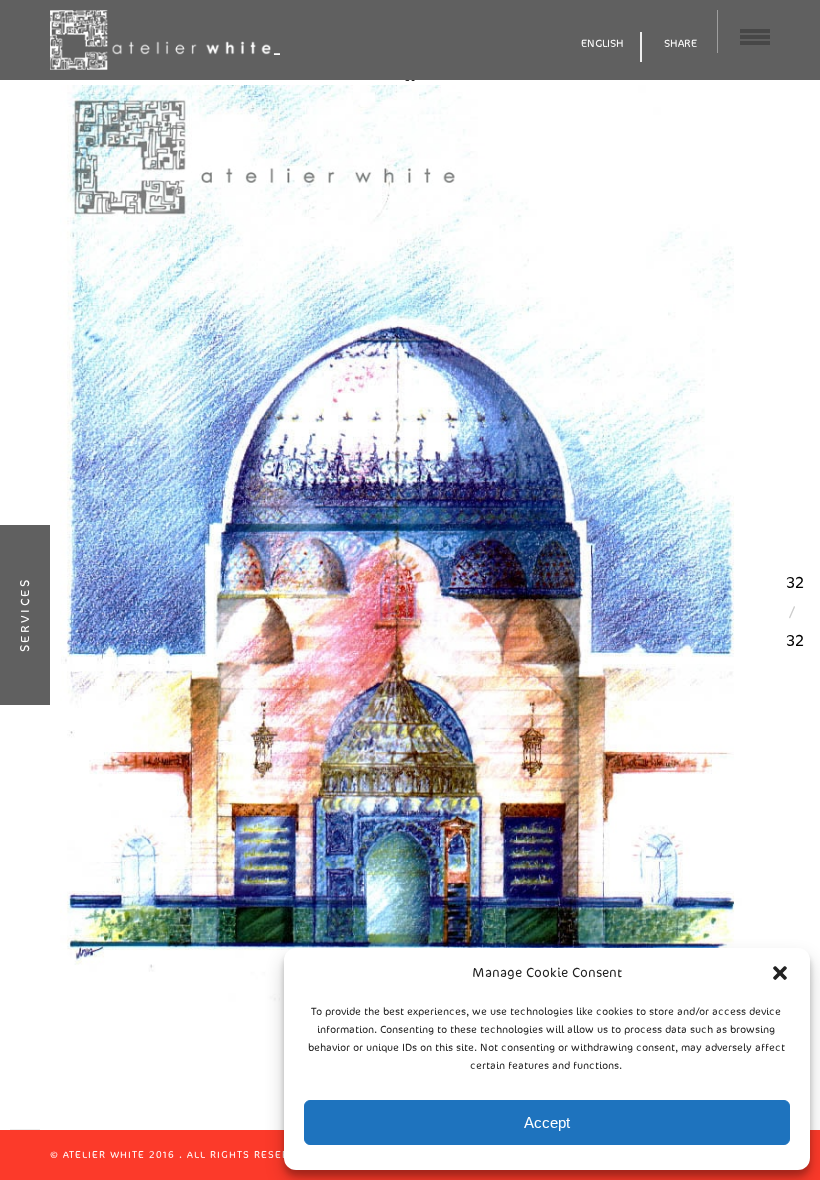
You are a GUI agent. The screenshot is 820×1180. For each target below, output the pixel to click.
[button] (780, 973)
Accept (547, 1122)
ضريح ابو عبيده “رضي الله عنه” (408, 568)
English (602, 43)
